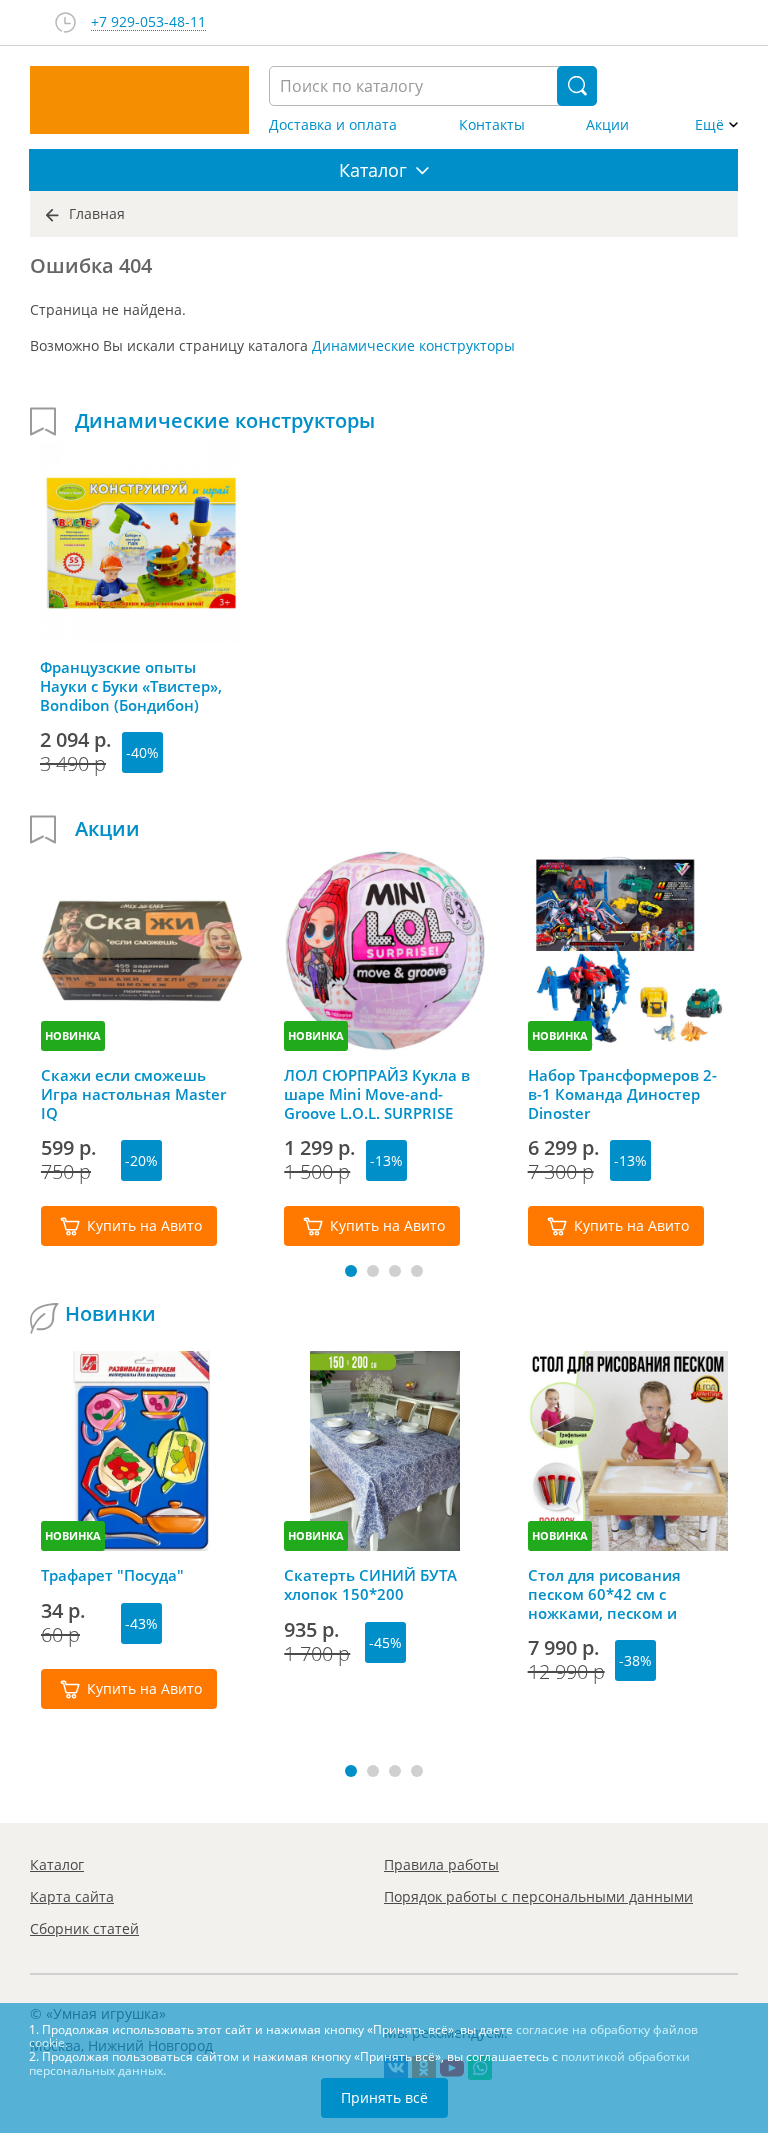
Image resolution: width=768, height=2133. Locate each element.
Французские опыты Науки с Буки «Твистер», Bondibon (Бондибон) (131, 686)
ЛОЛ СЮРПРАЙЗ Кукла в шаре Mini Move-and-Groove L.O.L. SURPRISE (377, 1094)
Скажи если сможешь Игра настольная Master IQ (133, 1094)
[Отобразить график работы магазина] (65, 22)
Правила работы (441, 1864)
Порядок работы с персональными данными (538, 1896)
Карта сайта (72, 1896)
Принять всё (384, 2097)
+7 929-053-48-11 (148, 22)
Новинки (110, 1314)
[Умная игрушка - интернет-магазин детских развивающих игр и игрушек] (139, 100)
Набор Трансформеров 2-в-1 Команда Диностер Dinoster (622, 1094)
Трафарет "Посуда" (112, 1575)
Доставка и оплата (333, 125)
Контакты (492, 125)
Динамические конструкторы (413, 345)
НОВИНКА (73, 1035)
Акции (607, 125)
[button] (351, 1271)
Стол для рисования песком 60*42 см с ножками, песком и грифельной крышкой (612, 1594)
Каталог (57, 1864)
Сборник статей (84, 1928)
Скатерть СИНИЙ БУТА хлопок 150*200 (370, 1585)
